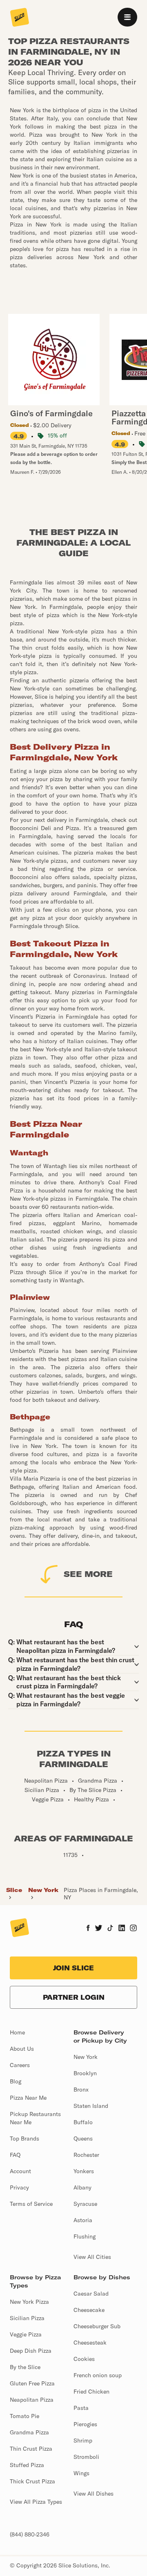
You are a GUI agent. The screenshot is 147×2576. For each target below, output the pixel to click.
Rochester (86, 2155)
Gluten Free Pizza (32, 2383)
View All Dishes (94, 2494)
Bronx (81, 2090)
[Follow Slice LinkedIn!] (122, 1929)
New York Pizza (29, 2302)
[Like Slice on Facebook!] (88, 1929)
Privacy (19, 2187)
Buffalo (83, 2122)
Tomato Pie (24, 2416)
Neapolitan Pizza (32, 2400)
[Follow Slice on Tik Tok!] (110, 1929)
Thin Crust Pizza (31, 2449)
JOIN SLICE (73, 1968)
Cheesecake (89, 2310)
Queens (83, 2139)
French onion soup (98, 2375)
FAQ (15, 2155)
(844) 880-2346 (30, 2534)
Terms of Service (31, 2204)
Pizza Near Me (28, 2098)
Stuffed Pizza (27, 2465)
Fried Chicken (91, 2392)
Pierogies (85, 2424)
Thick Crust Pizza (32, 2481)
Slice (14, 1890)
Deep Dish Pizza (31, 2351)
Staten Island (91, 2106)
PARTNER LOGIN (74, 1997)
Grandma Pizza (29, 2432)
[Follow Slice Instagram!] (134, 1929)
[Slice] (20, 18)
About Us (22, 2049)
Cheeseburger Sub (97, 2326)
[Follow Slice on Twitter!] (99, 1929)
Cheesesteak (90, 2343)
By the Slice (25, 2367)
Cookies (84, 2359)
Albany (82, 2187)
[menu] (127, 17)
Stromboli (86, 2457)
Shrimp (83, 2441)
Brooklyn (85, 2073)
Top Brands (24, 2139)
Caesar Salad (91, 2294)
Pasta (81, 2408)
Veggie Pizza (26, 2334)
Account (20, 2171)
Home (17, 2032)
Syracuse (85, 2204)
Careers (20, 2065)
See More (88, 1574)
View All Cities (92, 2257)
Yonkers (84, 2171)
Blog (16, 2081)
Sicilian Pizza (27, 2318)
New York (43, 1890)
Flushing (85, 2236)
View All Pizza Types (36, 2502)
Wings (81, 2473)
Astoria (83, 2220)
